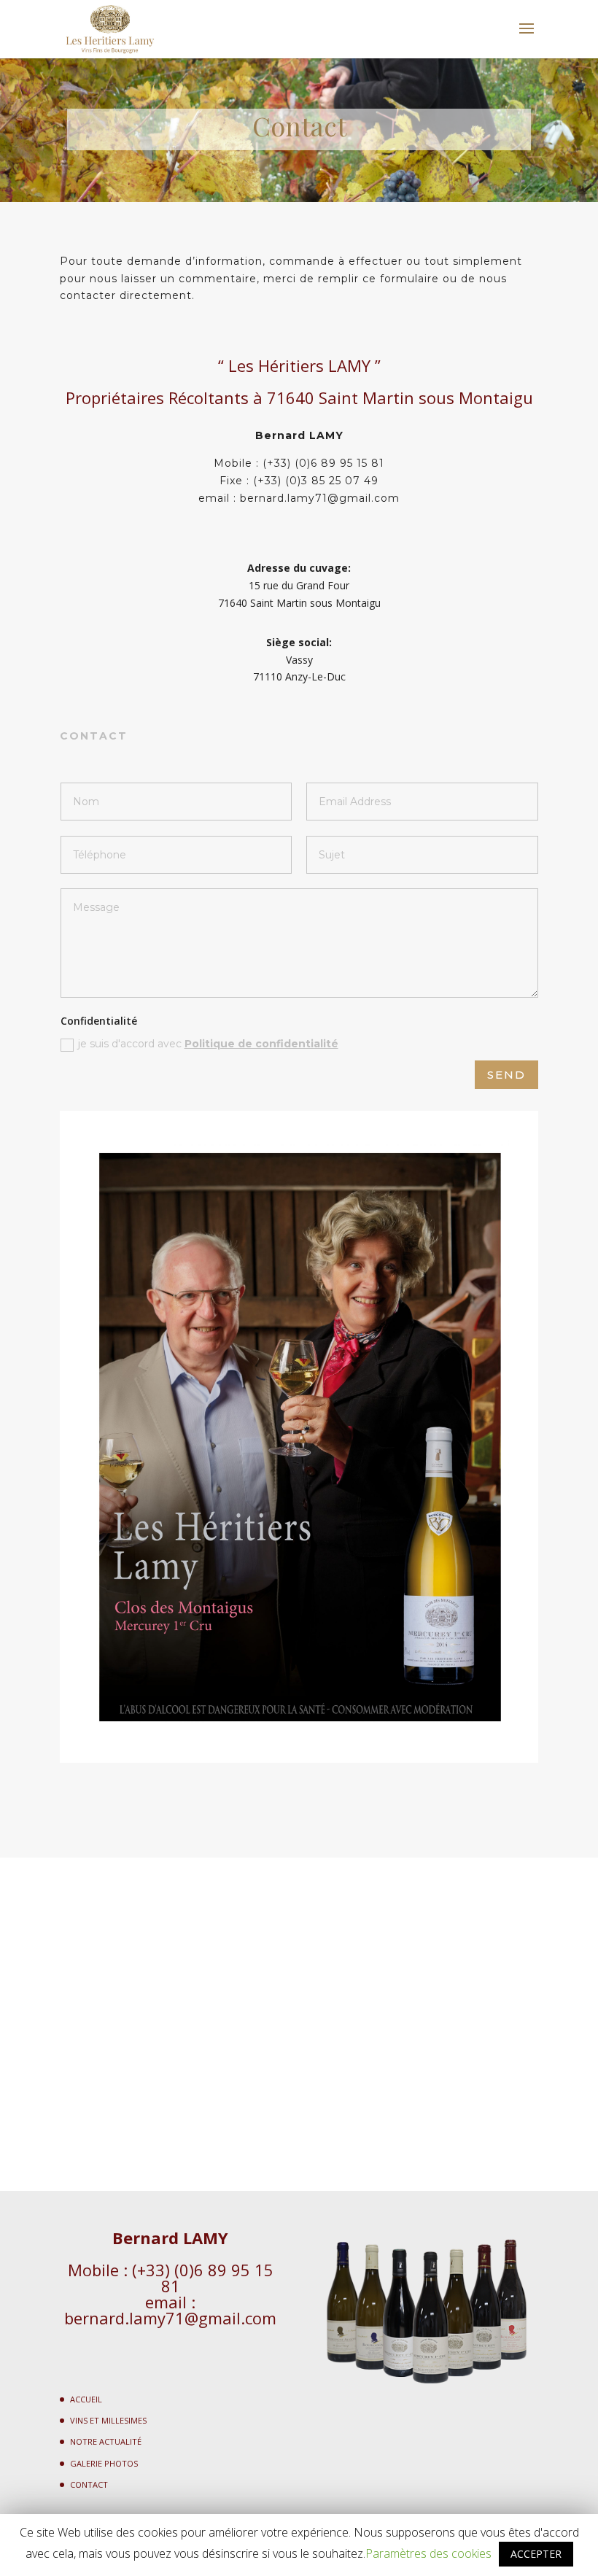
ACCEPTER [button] (536, 2554)
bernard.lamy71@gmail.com (170, 2318)
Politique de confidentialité (261, 1044)
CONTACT (89, 2484)
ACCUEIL (86, 2399)
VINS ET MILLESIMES (108, 2420)
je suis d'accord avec (208, 1044)
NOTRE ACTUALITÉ (106, 2441)
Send (506, 1075)
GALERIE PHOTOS (104, 2463)
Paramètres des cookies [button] (428, 2553)
